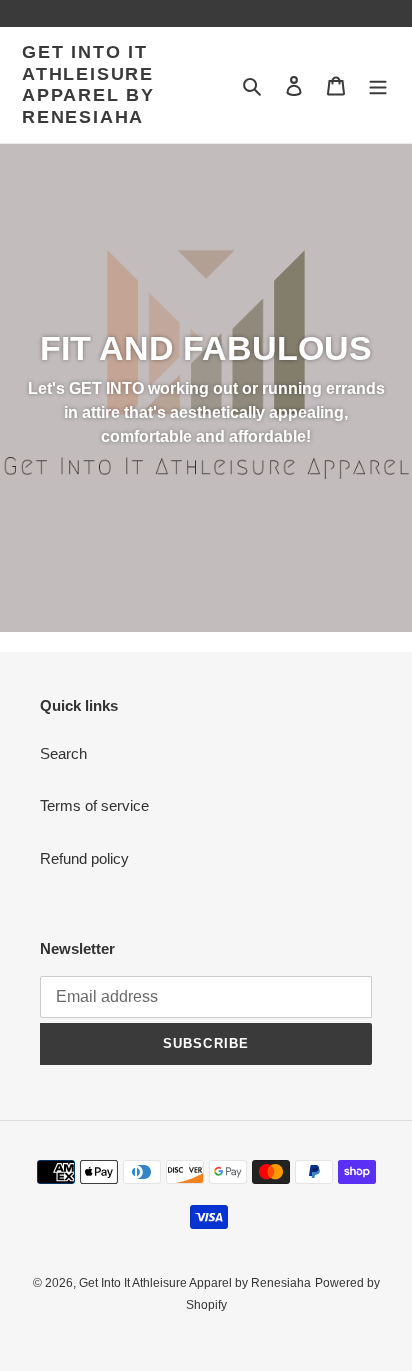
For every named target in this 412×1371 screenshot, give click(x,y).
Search (63, 753)
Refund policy (84, 858)
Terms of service (94, 805)
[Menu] (378, 85)
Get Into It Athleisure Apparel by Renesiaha (88, 84)
